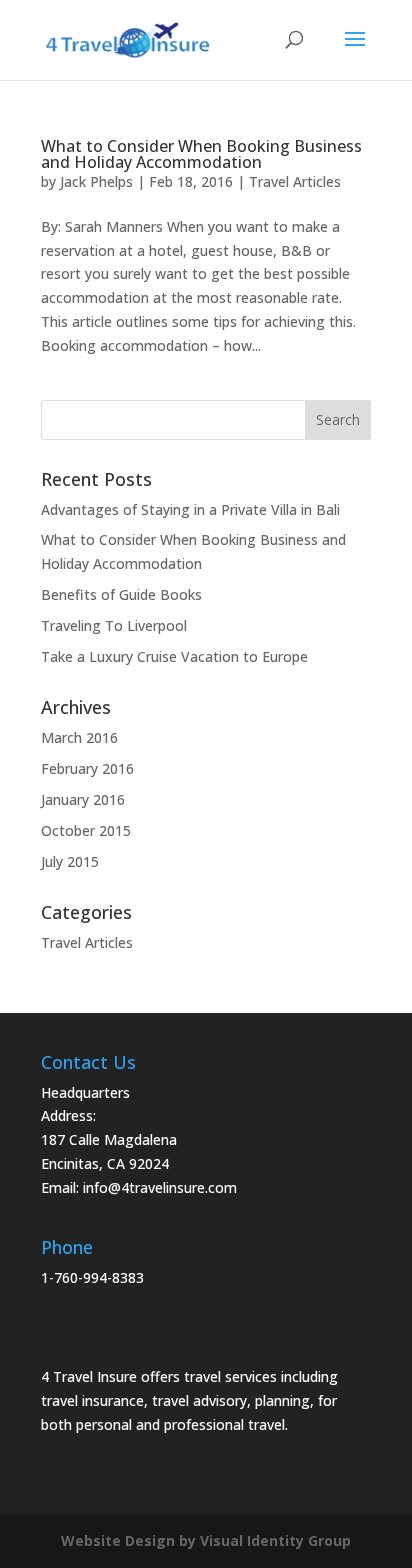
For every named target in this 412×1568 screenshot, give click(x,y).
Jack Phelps (96, 181)
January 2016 (83, 799)
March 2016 (79, 737)
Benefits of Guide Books (121, 594)
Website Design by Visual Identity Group (206, 1540)
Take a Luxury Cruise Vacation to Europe (174, 656)
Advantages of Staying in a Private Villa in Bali (190, 509)
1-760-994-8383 (92, 1277)
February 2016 (87, 768)
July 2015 (70, 861)
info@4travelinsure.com (160, 1187)
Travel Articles (295, 181)
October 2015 (86, 830)
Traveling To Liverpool (114, 625)
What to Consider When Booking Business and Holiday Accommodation (201, 154)
